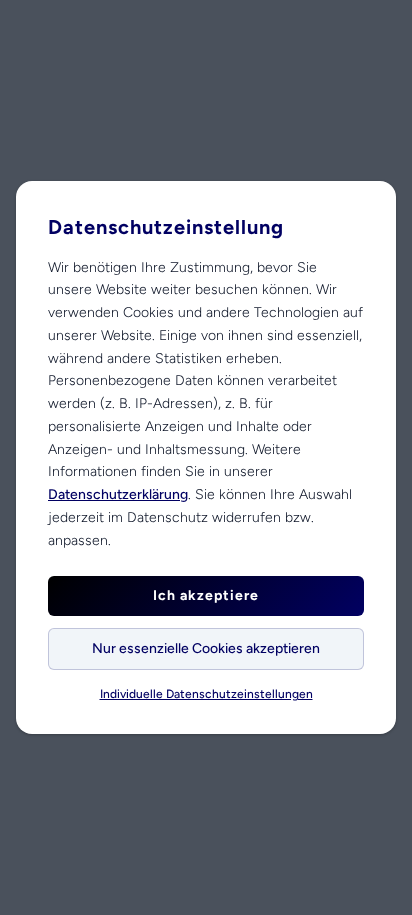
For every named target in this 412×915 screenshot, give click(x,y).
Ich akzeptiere (206, 595)
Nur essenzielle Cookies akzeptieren (206, 648)
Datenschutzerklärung (118, 494)
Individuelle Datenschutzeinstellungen (206, 694)
